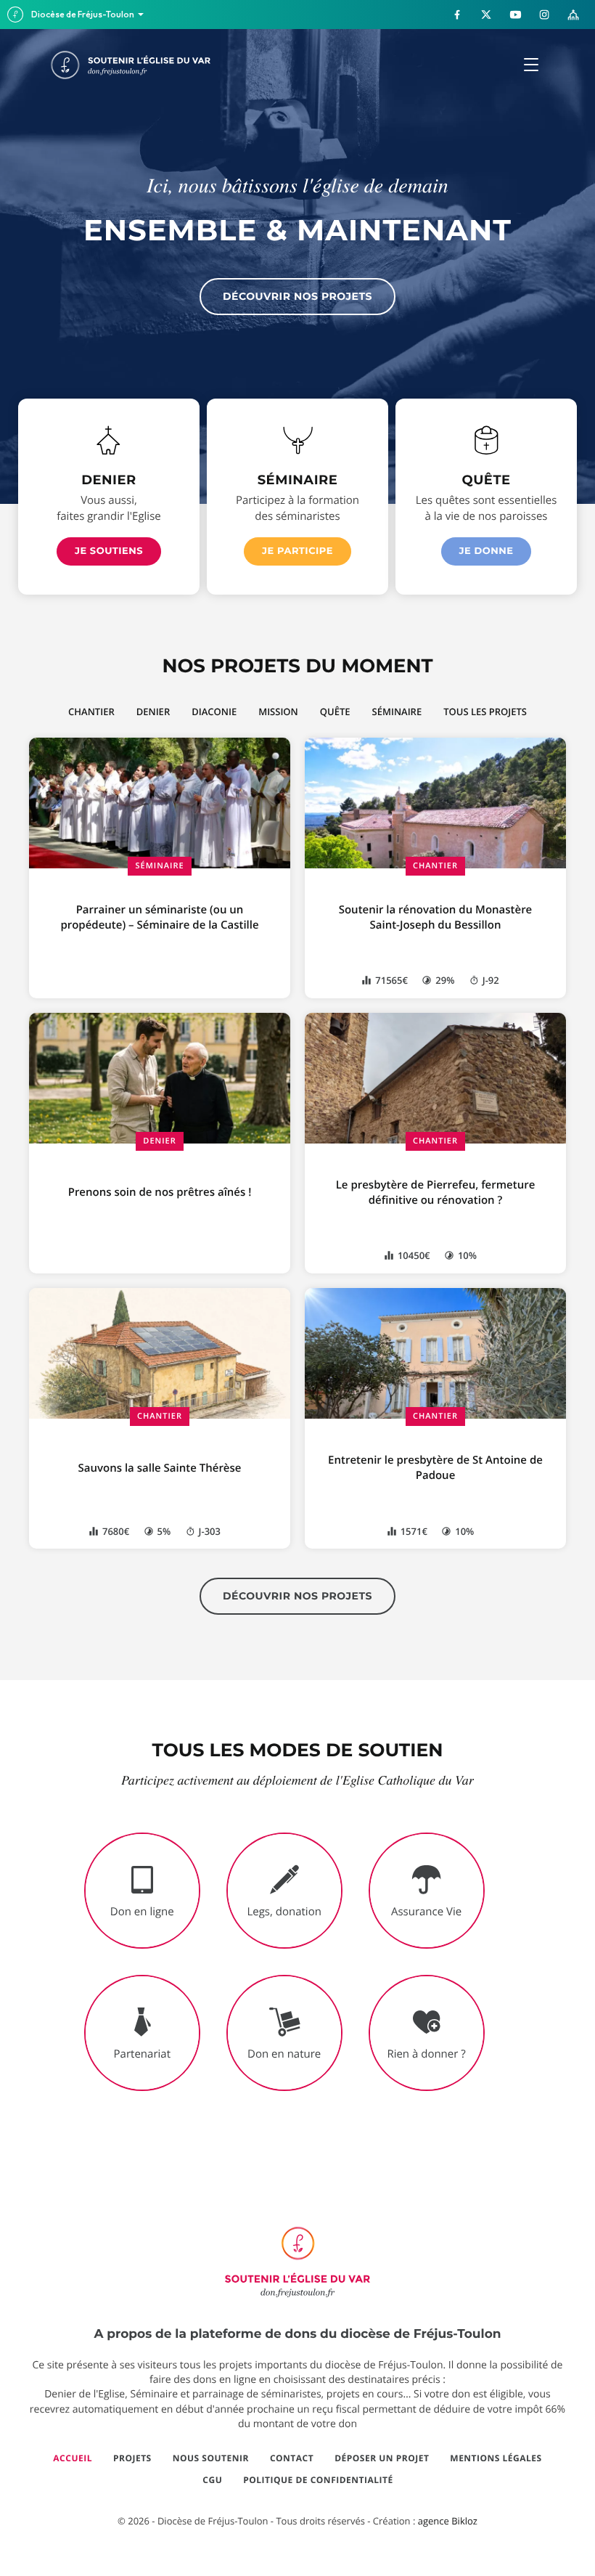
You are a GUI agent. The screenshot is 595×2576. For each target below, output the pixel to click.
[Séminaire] (298, 440)
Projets (132, 2458)
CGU (212, 2480)
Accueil (73, 2458)
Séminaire (159, 866)
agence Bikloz (448, 2521)
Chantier (435, 866)
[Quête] (487, 440)
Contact (292, 2458)
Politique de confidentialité (318, 2480)
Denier (159, 1141)
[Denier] (108, 440)
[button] (109, 551)
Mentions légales (496, 2458)
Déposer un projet (382, 2458)
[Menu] (531, 65)
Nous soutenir (211, 2458)
